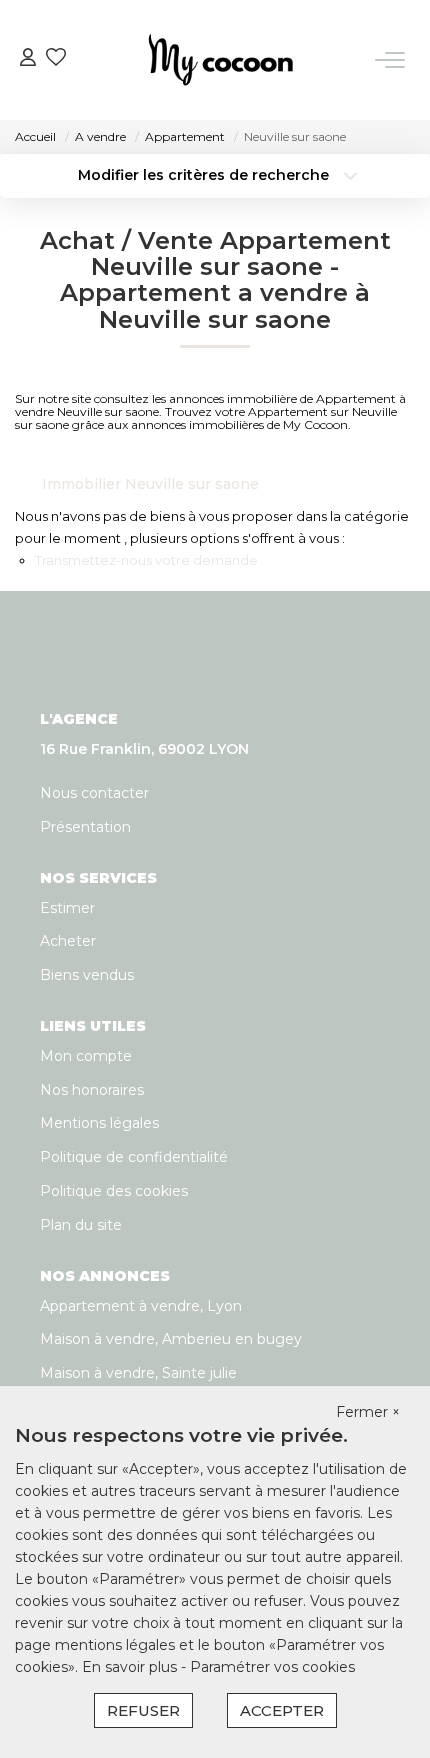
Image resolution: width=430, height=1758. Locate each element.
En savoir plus (131, 1667)
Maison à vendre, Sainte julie (138, 1373)
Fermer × (368, 1412)
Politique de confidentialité (134, 1157)
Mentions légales (99, 1123)
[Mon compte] (28, 59)
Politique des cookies (114, 1191)
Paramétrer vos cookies (272, 1667)
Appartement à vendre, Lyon (141, 1306)
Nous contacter (94, 793)
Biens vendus (87, 975)
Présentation (85, 827)
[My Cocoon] (221, 60)
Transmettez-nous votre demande (146, 560)
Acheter (68, 941)
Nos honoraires (92, 1090)
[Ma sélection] (56, 59)
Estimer (67, 908)
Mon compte (86, 1056)
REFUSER (143, 1710)
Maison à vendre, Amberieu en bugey (171, 1339)
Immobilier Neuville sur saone (150, 484)
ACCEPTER (282, 1710)
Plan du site (81, 1225)
